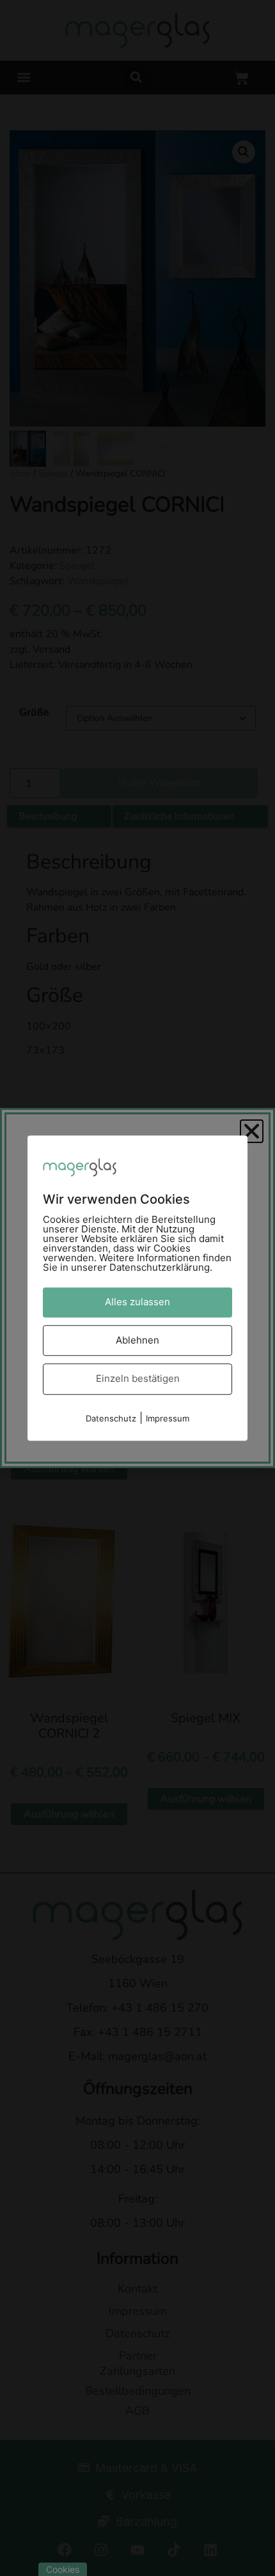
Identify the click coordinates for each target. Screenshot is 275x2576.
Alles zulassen (137, 1302)
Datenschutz (111, 1418)
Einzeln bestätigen (138, 1378)
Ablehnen (137, 1340)
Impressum (168, 1418)
